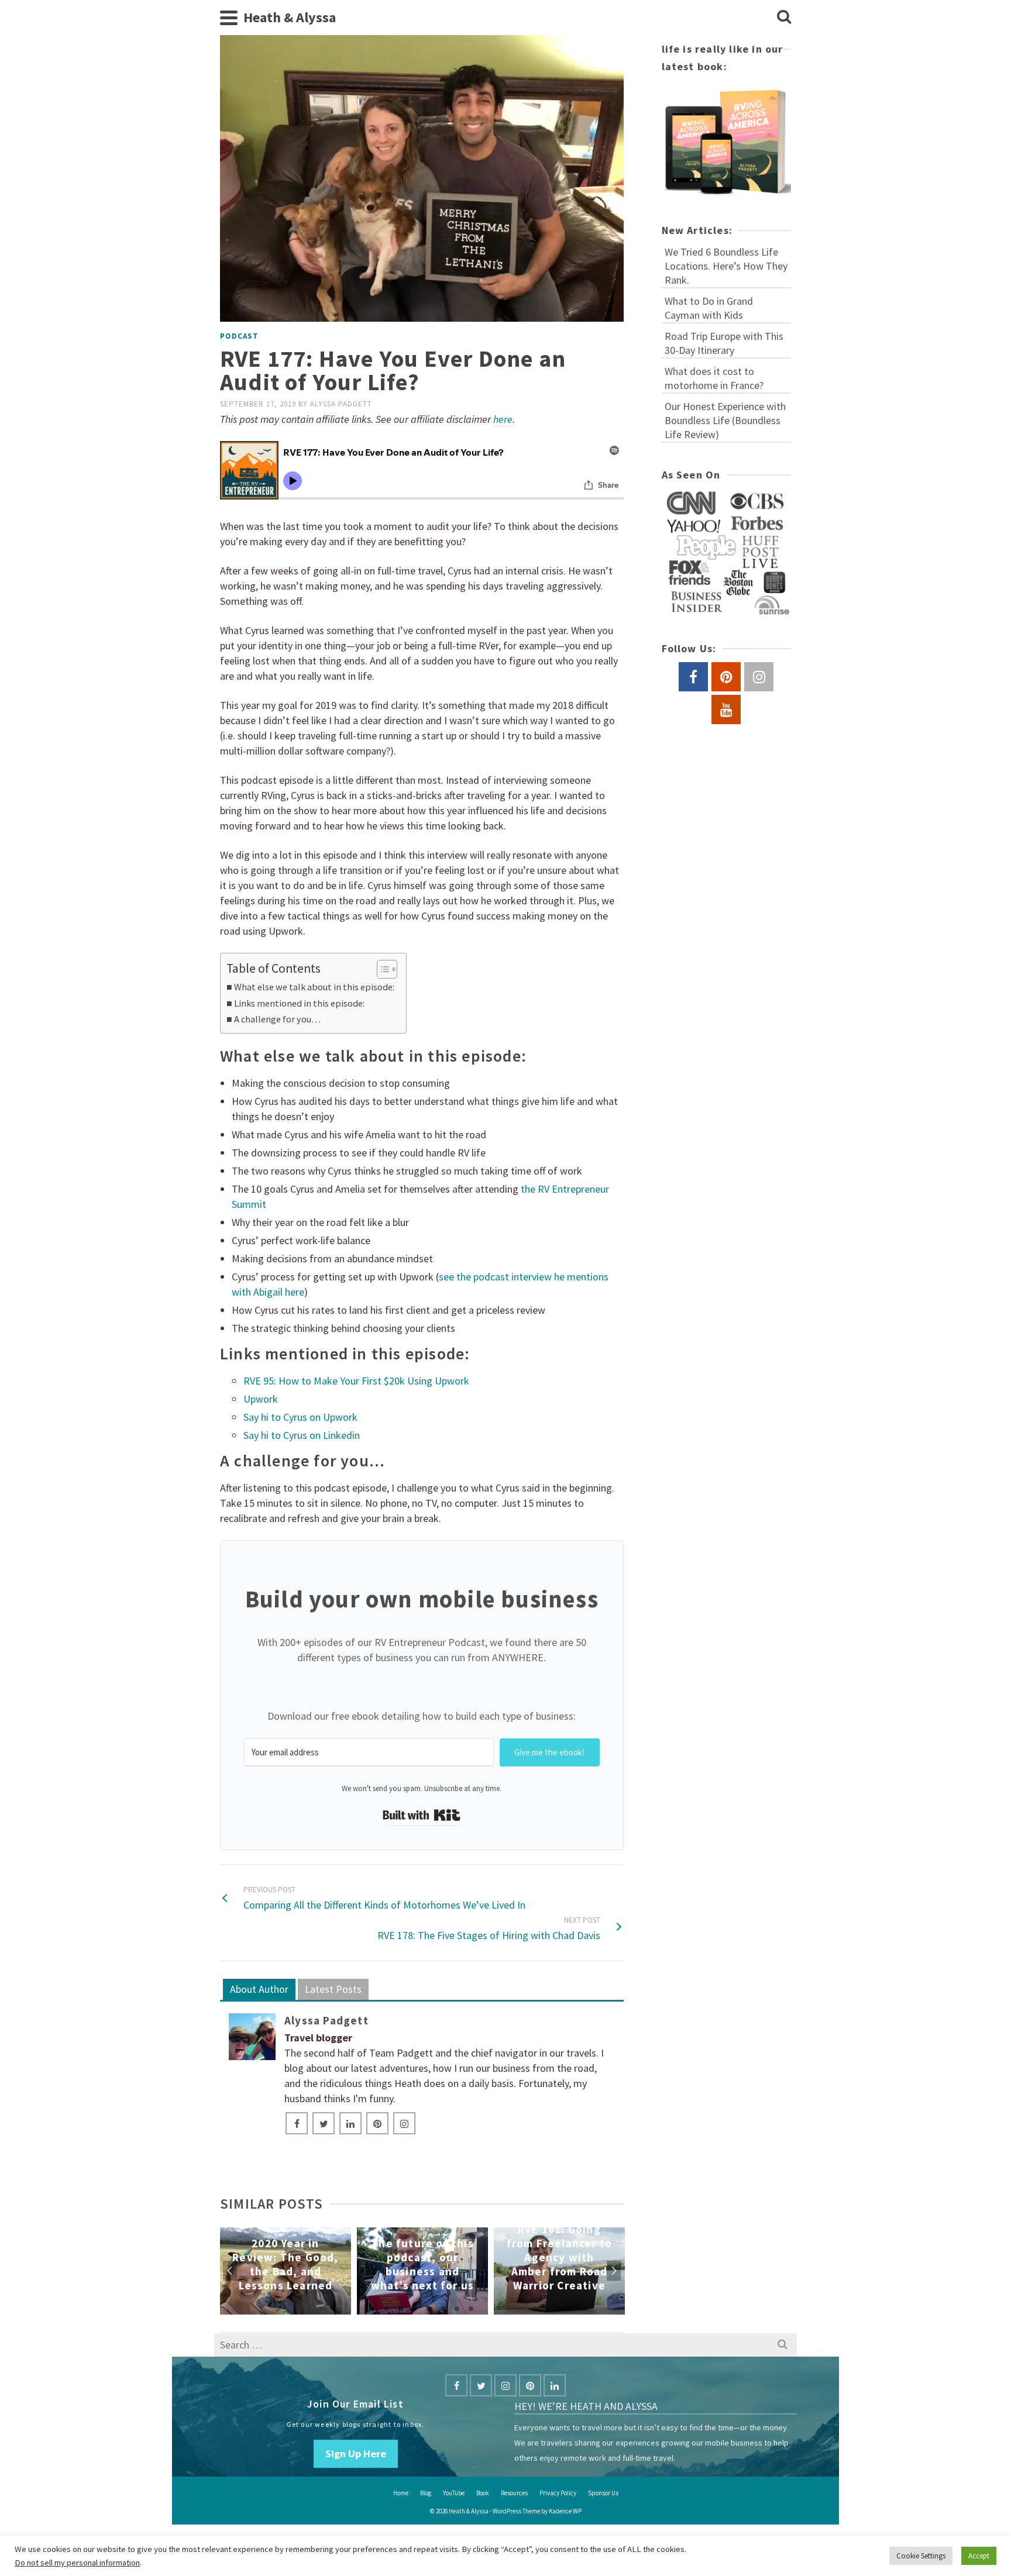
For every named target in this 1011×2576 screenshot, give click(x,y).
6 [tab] (443, 2309)
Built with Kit (422, 1816)
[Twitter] (481, 2385)
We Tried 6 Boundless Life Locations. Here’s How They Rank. (726, 266)
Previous (230, 2271)
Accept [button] (979, 2556)
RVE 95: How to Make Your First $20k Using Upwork (356, 1381)
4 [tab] (415, 2309)
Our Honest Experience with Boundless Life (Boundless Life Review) (725, 420)
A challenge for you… (277, 1019)
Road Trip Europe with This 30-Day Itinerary (724, 343)
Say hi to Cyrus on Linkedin (302, 1435)
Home (401, 2493)
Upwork (261, 1399)
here (503, 419)
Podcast (239, 336)
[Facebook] (456, 2385)
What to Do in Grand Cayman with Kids (709, 308)
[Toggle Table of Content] (381, 969)
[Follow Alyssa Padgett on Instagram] (404, 2123)
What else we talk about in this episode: (314, 987)
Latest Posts (333, 1989)
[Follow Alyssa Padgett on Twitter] (324, 2123)
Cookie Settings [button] (921, 2556)
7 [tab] (457, 2309)
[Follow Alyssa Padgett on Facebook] (297, 2123)
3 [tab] (401, 2309)
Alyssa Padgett (341, 404)
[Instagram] (505, 2385)
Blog (426, 2493)
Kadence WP (565, 2511)
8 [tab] (471, 2309)
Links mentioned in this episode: (299, 1003)
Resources (514, 2493)
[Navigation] (229, 18)
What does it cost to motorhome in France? (714, 378)
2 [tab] (387, 2309)
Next (614, 2271)
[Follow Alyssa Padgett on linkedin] (350, 2123)
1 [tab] (373, 2309)
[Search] (784, 18)
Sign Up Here (356, 2453)
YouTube (454, 2493)
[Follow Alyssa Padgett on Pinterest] (377, 2123)
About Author (259, 1989)
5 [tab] (429, 2309)
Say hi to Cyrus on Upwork (300, 1417)
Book (483, 2493)
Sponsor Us (603, 2493)
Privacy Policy (558, 2493)
